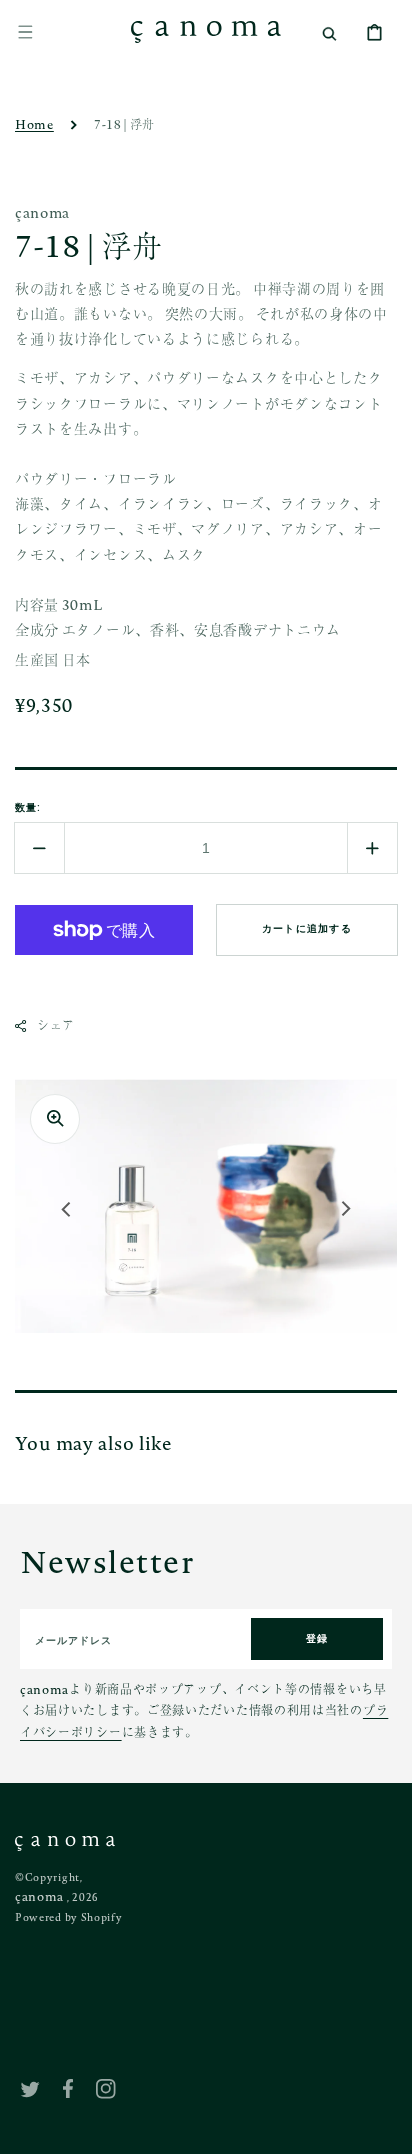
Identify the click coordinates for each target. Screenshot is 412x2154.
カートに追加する (307, 928)
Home (34, 124)
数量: (28, 807)
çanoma (39, 1896)
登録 (317, 1638)
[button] (25, 32)
